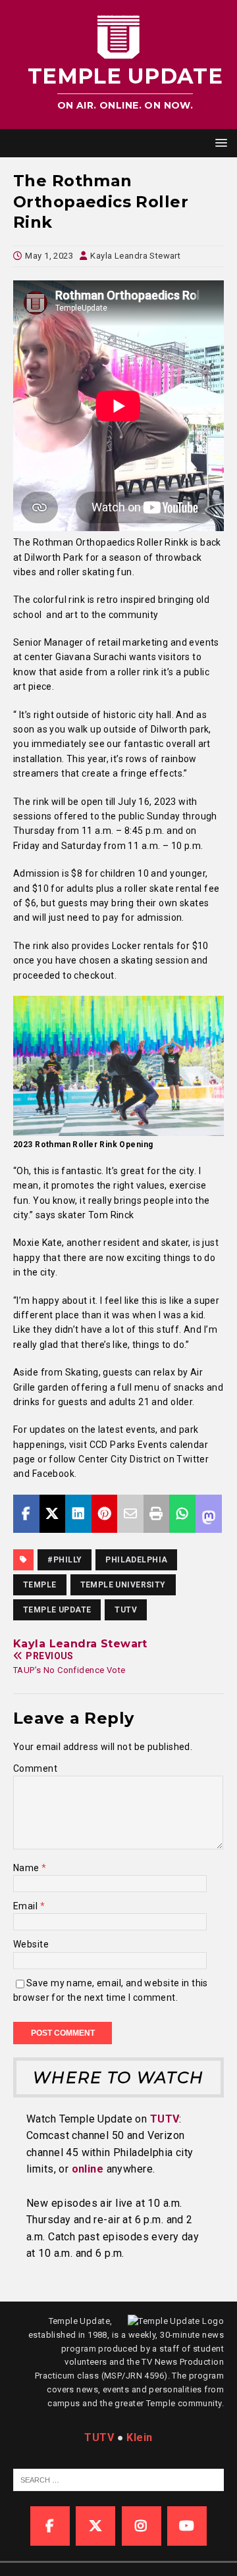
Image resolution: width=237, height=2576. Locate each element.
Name (27, 1868)
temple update (57, 1610)
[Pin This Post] (105, 1514)
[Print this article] (157, 1514)
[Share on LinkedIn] (78, 1514)
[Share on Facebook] (26, 1514)
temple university (123, 1585)
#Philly (65, 1560)
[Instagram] (142, 2526)
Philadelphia (136, 1560)
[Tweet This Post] (53, 1514)
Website (31, 1944)
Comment (35, 1768)
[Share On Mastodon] (209, 1514)
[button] (219, 142)
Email (27, 1906)
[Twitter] (95, 2526)
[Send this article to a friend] (130, 1514)
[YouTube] (187, 2526)
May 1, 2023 (49, 256)
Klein (139, 2437)
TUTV (126, 1610)
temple (40, 1585)
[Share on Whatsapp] (182, 1514)
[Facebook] (50, 2526)
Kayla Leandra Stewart (135, 256)
